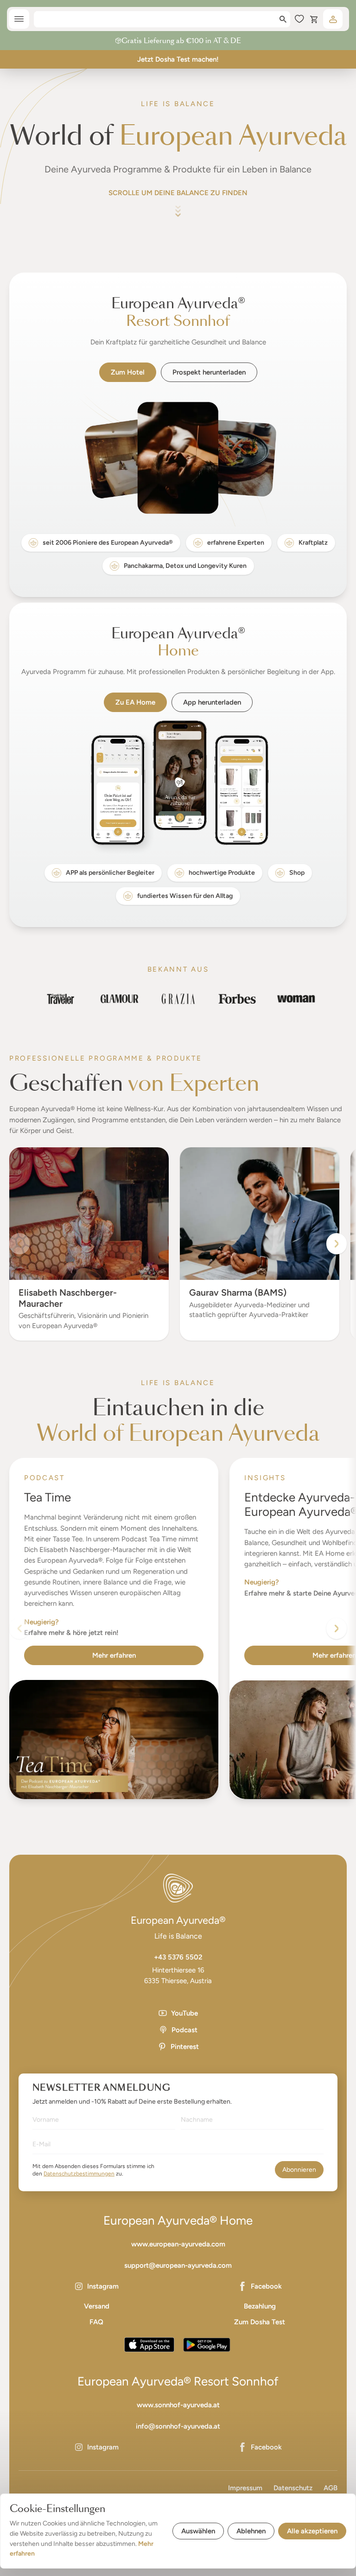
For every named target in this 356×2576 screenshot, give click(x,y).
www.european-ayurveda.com (178, 2244)
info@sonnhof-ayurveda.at (178, 2426)
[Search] (283, 19)
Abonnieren (299, 2170)
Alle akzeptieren (312, 2531)
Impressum (245, 2488)
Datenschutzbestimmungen (79, 2174)
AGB (331, 2488)
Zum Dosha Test (260, 2322)
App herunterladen (212, 702)
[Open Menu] (19, 19)
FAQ (96, 2322)
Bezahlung (260, 2306)
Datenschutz (293, 2488)
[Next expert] (337, 1244)
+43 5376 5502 (178, 1957)
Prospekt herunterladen (209, 372)
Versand (97, 2306)
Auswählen (198, 2531)
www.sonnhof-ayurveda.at (178, 2405)
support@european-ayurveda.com (178, 2265)
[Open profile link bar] (333, 19)
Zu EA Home (135, 702)
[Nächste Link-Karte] (337, 1628)
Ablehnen (251, 2531)
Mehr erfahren (114, 1655)
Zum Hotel (128, 372)
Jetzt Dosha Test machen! (178, 59)
